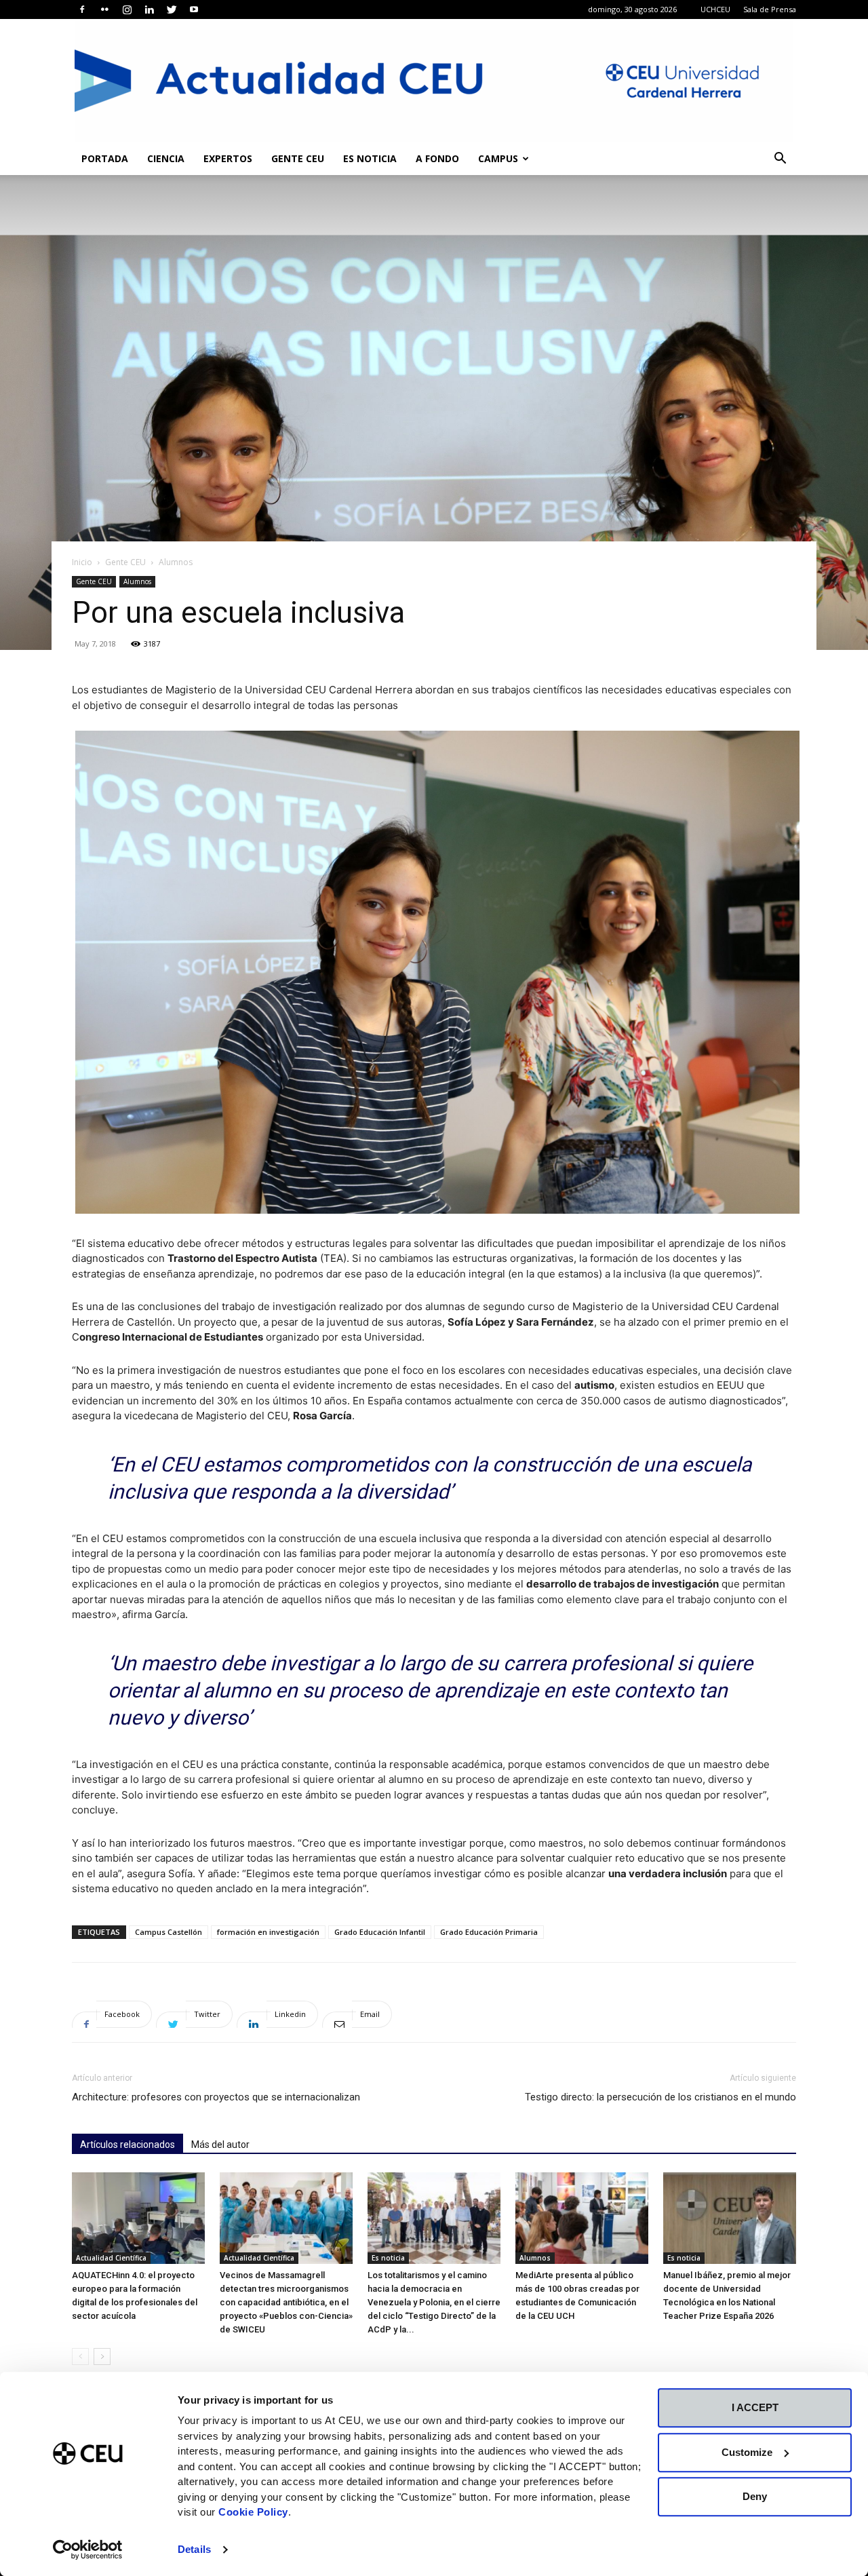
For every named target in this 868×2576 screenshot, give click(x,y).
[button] (780, 160)
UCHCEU (715, 9)
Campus (498, 158)
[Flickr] (104, 9)
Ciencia (166, 158)
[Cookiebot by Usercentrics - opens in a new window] (88, 2550)
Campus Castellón (169, 1932)
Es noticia (370, 158)
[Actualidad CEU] (434, 81)
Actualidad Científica (111, 2258)
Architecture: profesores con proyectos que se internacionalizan (216, 2097)
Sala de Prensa (770, 9)
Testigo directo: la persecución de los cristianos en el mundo (660, 2097)
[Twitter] (172, 9)
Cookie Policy (253, 2512)
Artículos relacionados (127, 2145)
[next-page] (102, 2357)
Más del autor (220, 2145)
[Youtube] (194, 9)
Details (194, 2549)
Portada (105, 158)
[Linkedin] (149, 9)
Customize (747, 2452)
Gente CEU (298, 158)
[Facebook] (82, 9)
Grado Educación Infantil (380, 1932)
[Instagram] (127, 9)
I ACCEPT (755, 2407)
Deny (755, 2496)
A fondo (437, 158)
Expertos (228, 158)
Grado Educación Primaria (489, 1932)
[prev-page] (80, 2357)
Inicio (82, 562)
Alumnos (137, 581)
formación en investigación (268, 1932)
